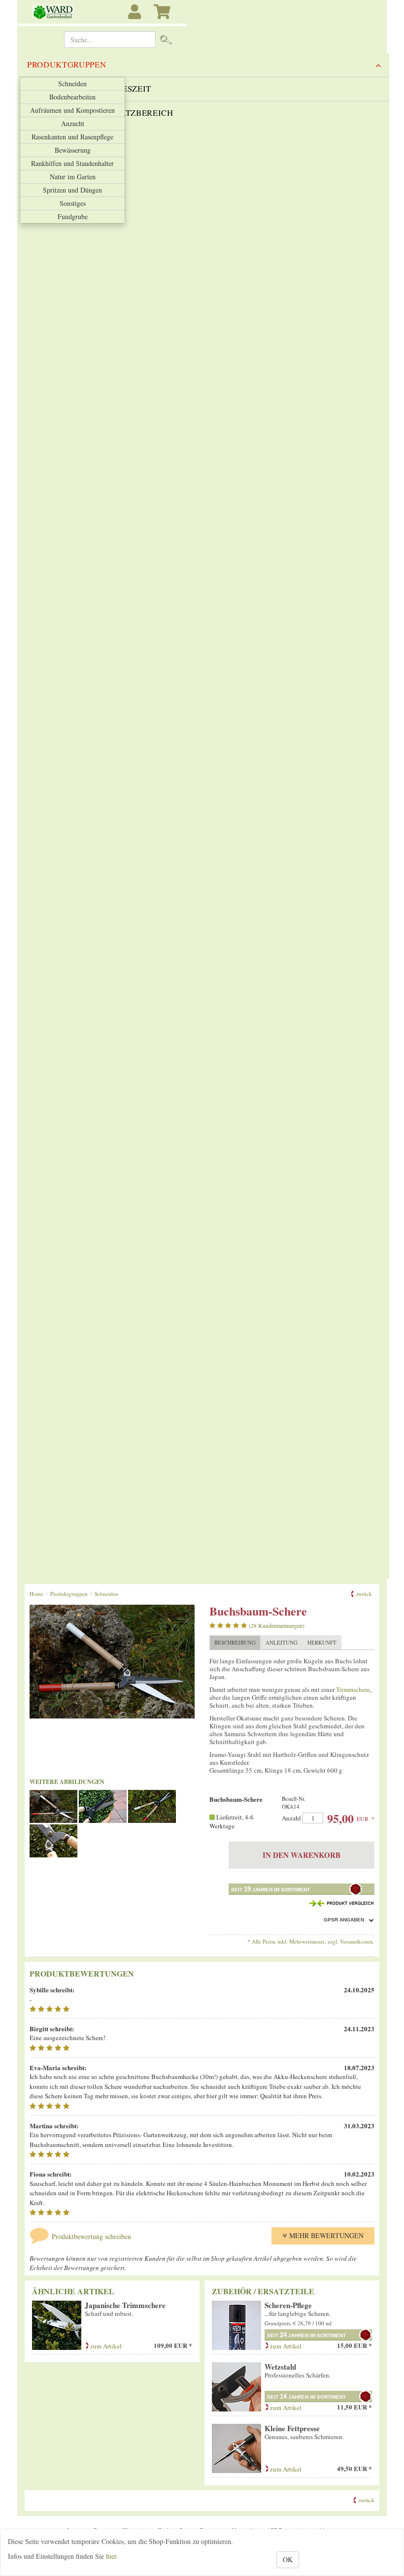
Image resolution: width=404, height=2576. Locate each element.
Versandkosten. (357, 1941)
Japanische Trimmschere (125, 2305)
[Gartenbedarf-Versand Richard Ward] (50, 12)
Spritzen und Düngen (72, 190)
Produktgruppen (67, 64)
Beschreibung (235, 1642)
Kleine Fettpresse (292, 2428)
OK (288, 2559)
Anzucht (73, 123)
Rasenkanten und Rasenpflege (72, 137)
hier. (112, 2556)
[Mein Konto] (136, 17)
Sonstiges (73, 203)
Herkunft (322, 1642)
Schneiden (72, 83)
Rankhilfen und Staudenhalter (72, 163)
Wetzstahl (280, 2367)
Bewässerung (73, 150)
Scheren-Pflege (288, 2305)
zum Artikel (105, 2346)
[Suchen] (166, 39)
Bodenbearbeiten (72, 97)
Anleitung (282, 1642)
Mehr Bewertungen (326, 2235)
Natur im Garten (73, 177)
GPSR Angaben (344, 1920)
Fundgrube (73, 216)
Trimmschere (353, 1689)
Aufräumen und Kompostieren (72, 110)
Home (36, 1594)
